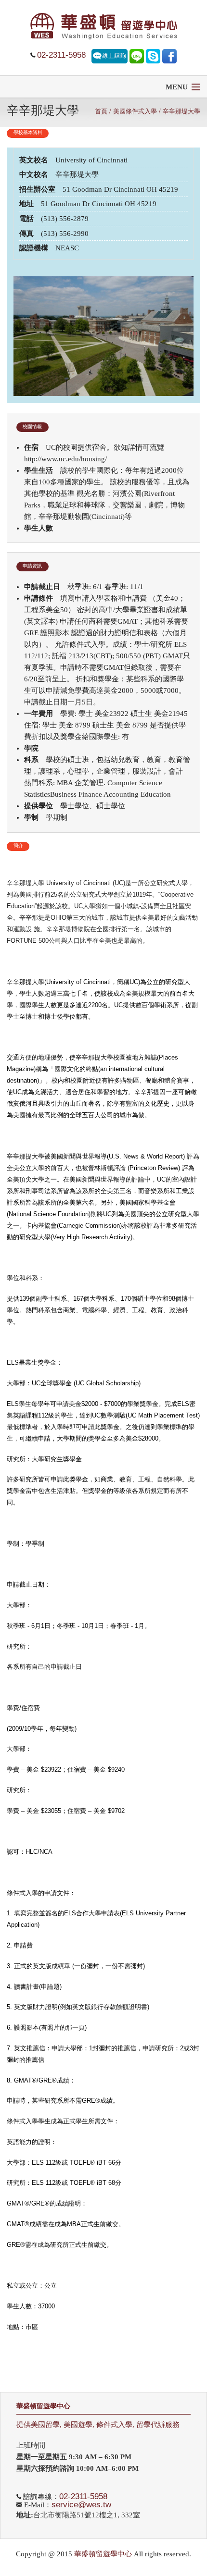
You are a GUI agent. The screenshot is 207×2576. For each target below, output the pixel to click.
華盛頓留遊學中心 (43, 2406)
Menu (177, 87)
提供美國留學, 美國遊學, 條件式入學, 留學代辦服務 (98, 2425)
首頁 (101, 111)
